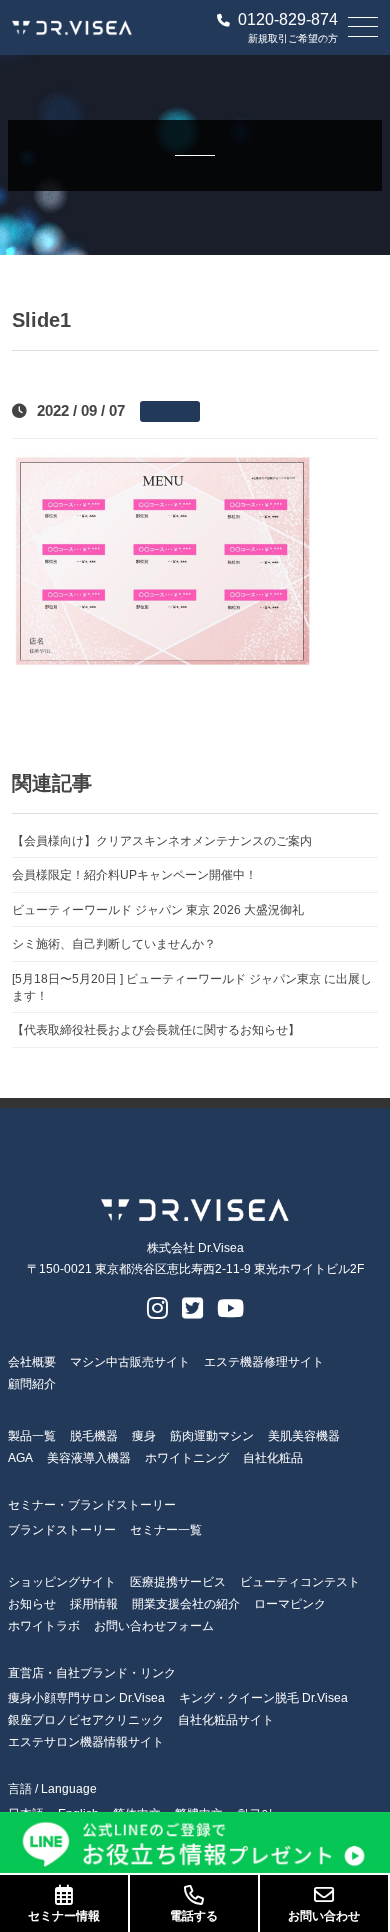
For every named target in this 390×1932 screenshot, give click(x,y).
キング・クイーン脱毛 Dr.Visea (263, 1698)
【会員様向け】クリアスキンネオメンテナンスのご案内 (162, 840)
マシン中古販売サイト (130, 1362)
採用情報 (94, 1604)
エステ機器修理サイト (264, 1362)
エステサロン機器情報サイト (86, 1742)
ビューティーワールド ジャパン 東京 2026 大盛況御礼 (158, 909)
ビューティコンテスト (300, 1582)
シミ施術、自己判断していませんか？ (114, 943)
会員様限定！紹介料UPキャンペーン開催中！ (134, 874)
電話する (194, 1916)
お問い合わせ (324, 1916)
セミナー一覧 (166, 1530)
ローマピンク (290, 1604)
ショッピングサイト (62, 1582)
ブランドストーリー (62, 1530)
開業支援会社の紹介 (186, 1604)
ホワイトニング (187, 1458)
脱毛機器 (94, 1436)
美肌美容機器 (304, 1436)
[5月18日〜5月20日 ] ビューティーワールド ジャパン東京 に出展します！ (192, 987)
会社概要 (32, 1362)
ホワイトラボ (44, 1626)
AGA (20, 1458)
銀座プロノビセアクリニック (86, 1720)
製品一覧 (32, 1436)
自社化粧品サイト (226, 1720)
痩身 (144, 1436)
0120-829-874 (288, 20)
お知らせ (32, 1604)
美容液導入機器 (89, 1458)
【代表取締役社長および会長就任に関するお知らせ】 (156, 1029)
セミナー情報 (64, 1916)
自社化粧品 (273, 1458)
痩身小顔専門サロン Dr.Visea (86, 1698)
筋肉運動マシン (212, 1436)
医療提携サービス (178, 1582)
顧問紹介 (32, 1384)
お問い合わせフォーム (154, 1626)
